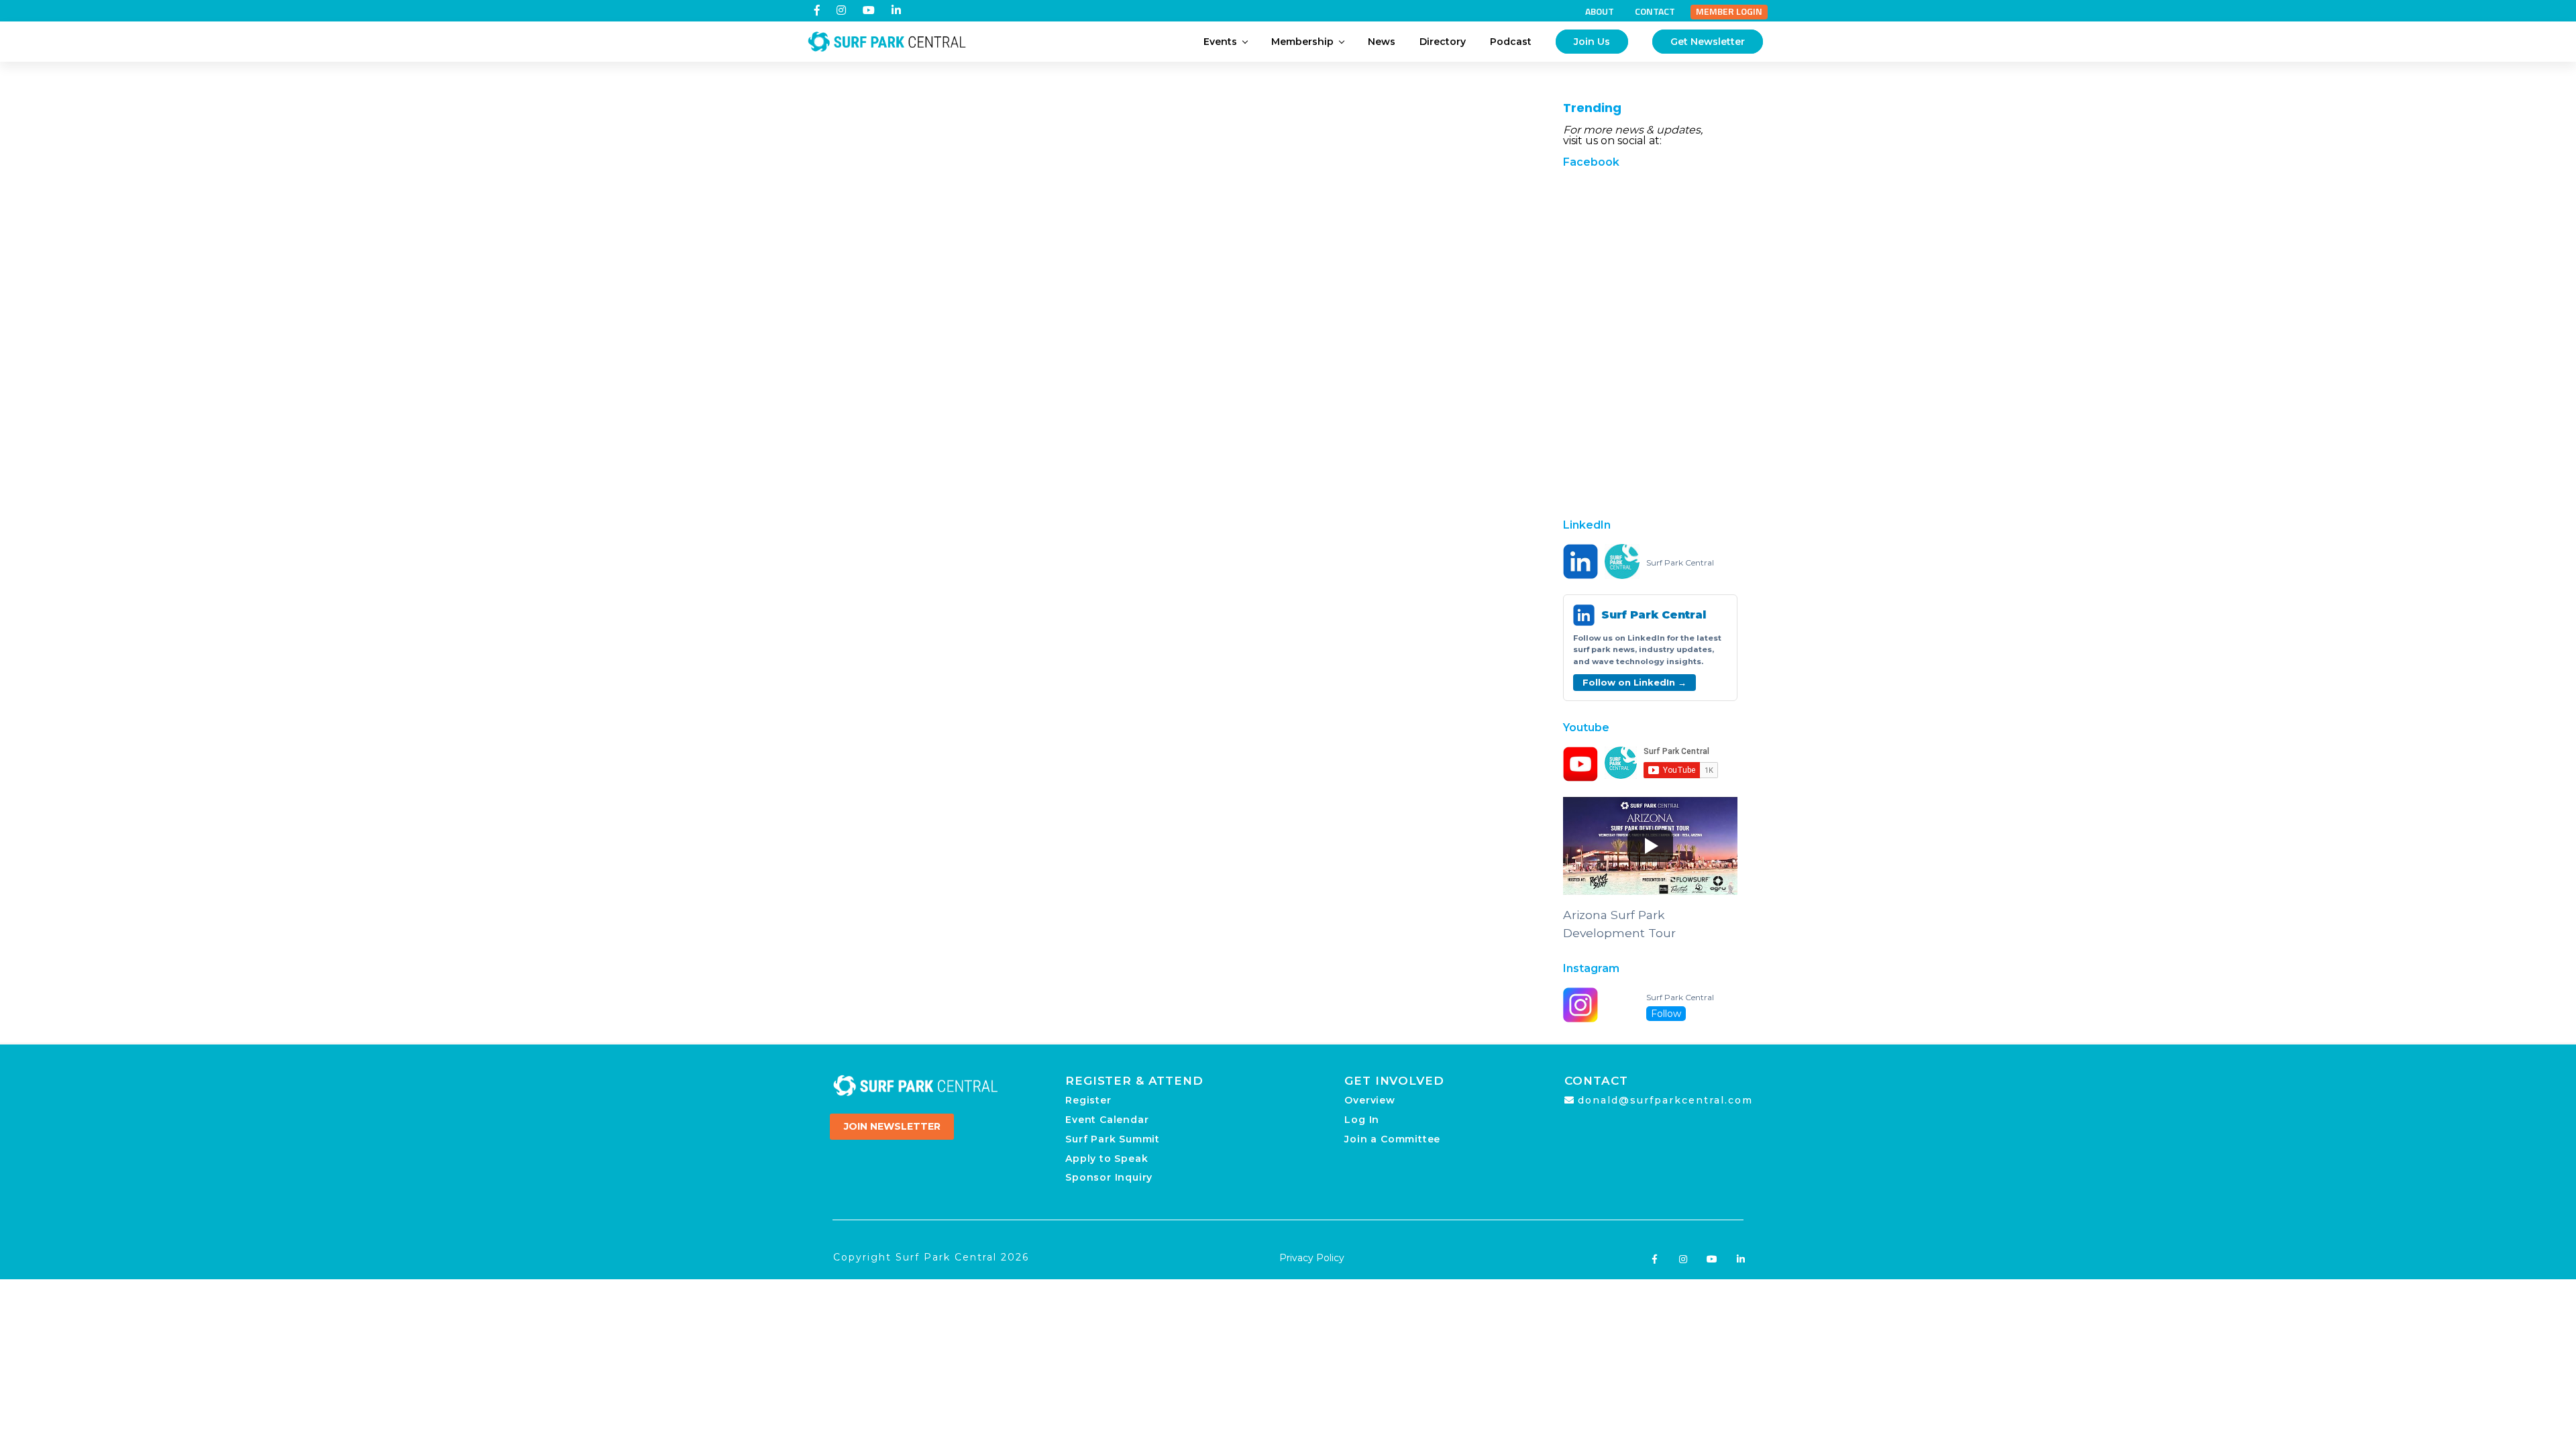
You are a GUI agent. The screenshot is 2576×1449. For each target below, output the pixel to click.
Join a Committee (1392, 1139)
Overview (1370, 1100)
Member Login (1729, 11)
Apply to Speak (1107, 1159)
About (1600, 11)
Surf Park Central (1680, 563)
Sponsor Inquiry (1109, 1177)
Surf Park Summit (1113, 1139)
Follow (1666, 1014)
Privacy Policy (1312, 1258)
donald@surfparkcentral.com (1665, 1100)
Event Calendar (1107, 1120)
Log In (1362, 1120)
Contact (1655, 11)
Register (1088, 1100)
